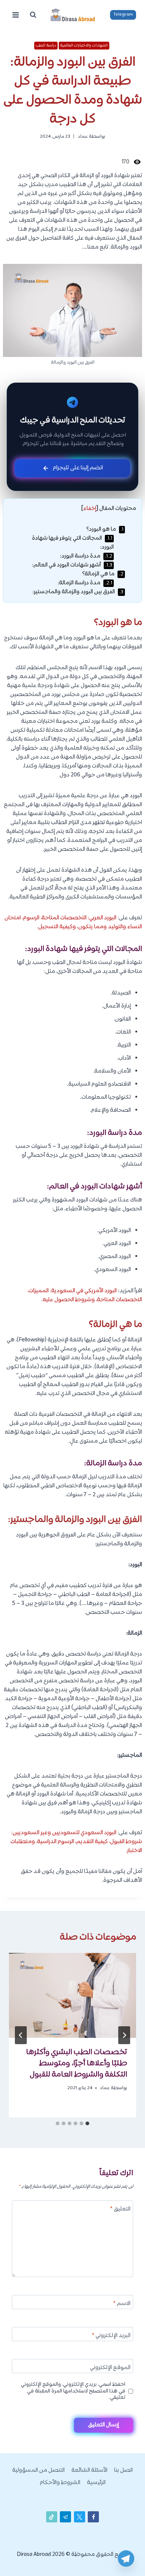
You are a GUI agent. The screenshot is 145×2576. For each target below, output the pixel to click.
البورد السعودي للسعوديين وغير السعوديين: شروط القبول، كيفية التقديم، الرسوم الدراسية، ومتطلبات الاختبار (76, 1842)
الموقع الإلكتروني (110, 2368)
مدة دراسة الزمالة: (85, 583)
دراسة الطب (46, 45)
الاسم (122, 2304)
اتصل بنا (123, 2470)
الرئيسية (96, 2483)
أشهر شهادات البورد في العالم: (72, 565)
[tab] (87, 2123)
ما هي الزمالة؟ (103, 574)
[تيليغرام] (65, 2517)
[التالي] (21, 2035)
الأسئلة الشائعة (89, 2470)
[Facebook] (93, 2517)
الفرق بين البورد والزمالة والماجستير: (78, 592)
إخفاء (90, 509)
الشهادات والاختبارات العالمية (84, 45)
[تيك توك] (52, 2517)
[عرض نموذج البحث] (33, 15)
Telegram (123, 15)
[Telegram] (126, 2559)
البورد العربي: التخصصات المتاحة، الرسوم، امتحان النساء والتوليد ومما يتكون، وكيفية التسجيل (73, 922)
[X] (80, 2517)
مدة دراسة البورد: (86, 556)
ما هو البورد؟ (105, 529)
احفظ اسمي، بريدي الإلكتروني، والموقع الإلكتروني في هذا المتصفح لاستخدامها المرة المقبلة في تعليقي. (73, 2391)
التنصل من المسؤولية (38, 2470)
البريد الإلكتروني (111, 2336)
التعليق (120, 2210)
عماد (83, 137)
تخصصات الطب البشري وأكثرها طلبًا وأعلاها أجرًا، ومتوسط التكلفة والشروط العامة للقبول (77, 2063)
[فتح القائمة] (16, 15)
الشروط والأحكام (60, 2483)
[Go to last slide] (124, 2035)
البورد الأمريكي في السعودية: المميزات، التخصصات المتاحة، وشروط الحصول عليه (85, 1295)
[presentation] (72, 1995)
